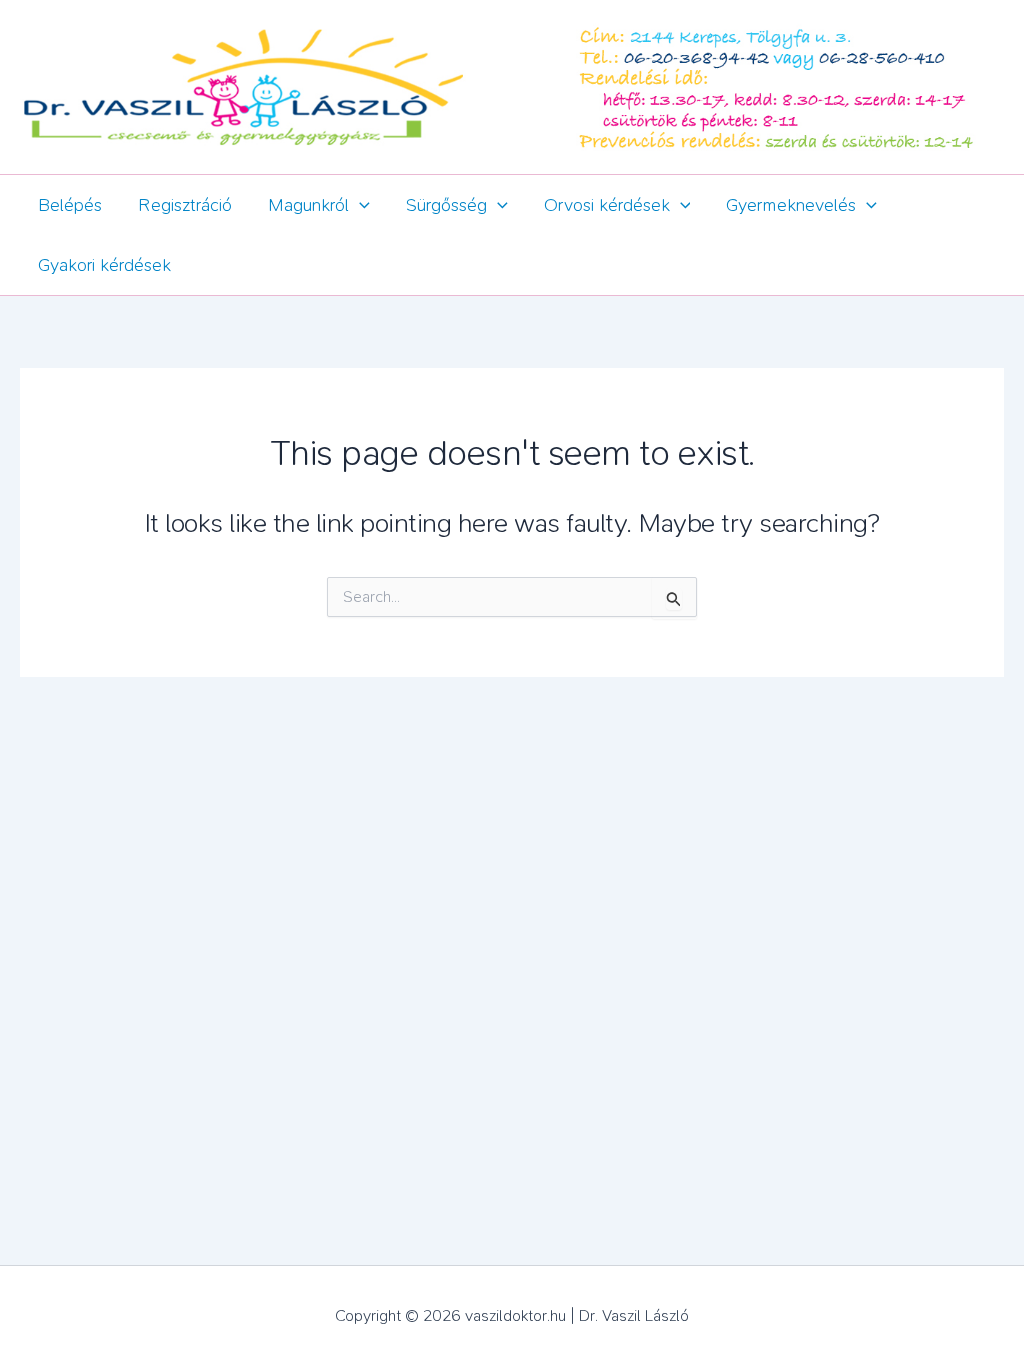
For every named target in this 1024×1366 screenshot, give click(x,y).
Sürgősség (446, 205)
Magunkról (308, 205)
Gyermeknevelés (791, 205)
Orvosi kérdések (607, 205)
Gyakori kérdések (104, 265)
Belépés (70, 205)
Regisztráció (185, 205)
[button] (359, 205)
